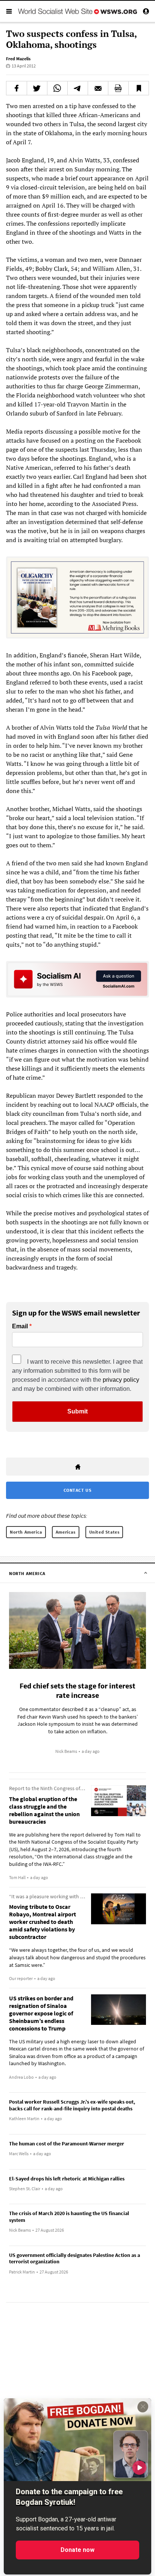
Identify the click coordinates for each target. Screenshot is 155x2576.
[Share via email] (98, 88)
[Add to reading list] (139, 88)
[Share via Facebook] (17, 88)
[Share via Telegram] (78, 88)
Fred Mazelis (18, 59)
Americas (66, 1532)
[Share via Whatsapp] (57, 88)
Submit (77, 1411)
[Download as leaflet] (118, 88)
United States (104, 1532)
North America (26, 1532)
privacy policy (121, 1380)
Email (20, 1326)
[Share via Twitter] (37, 88)
